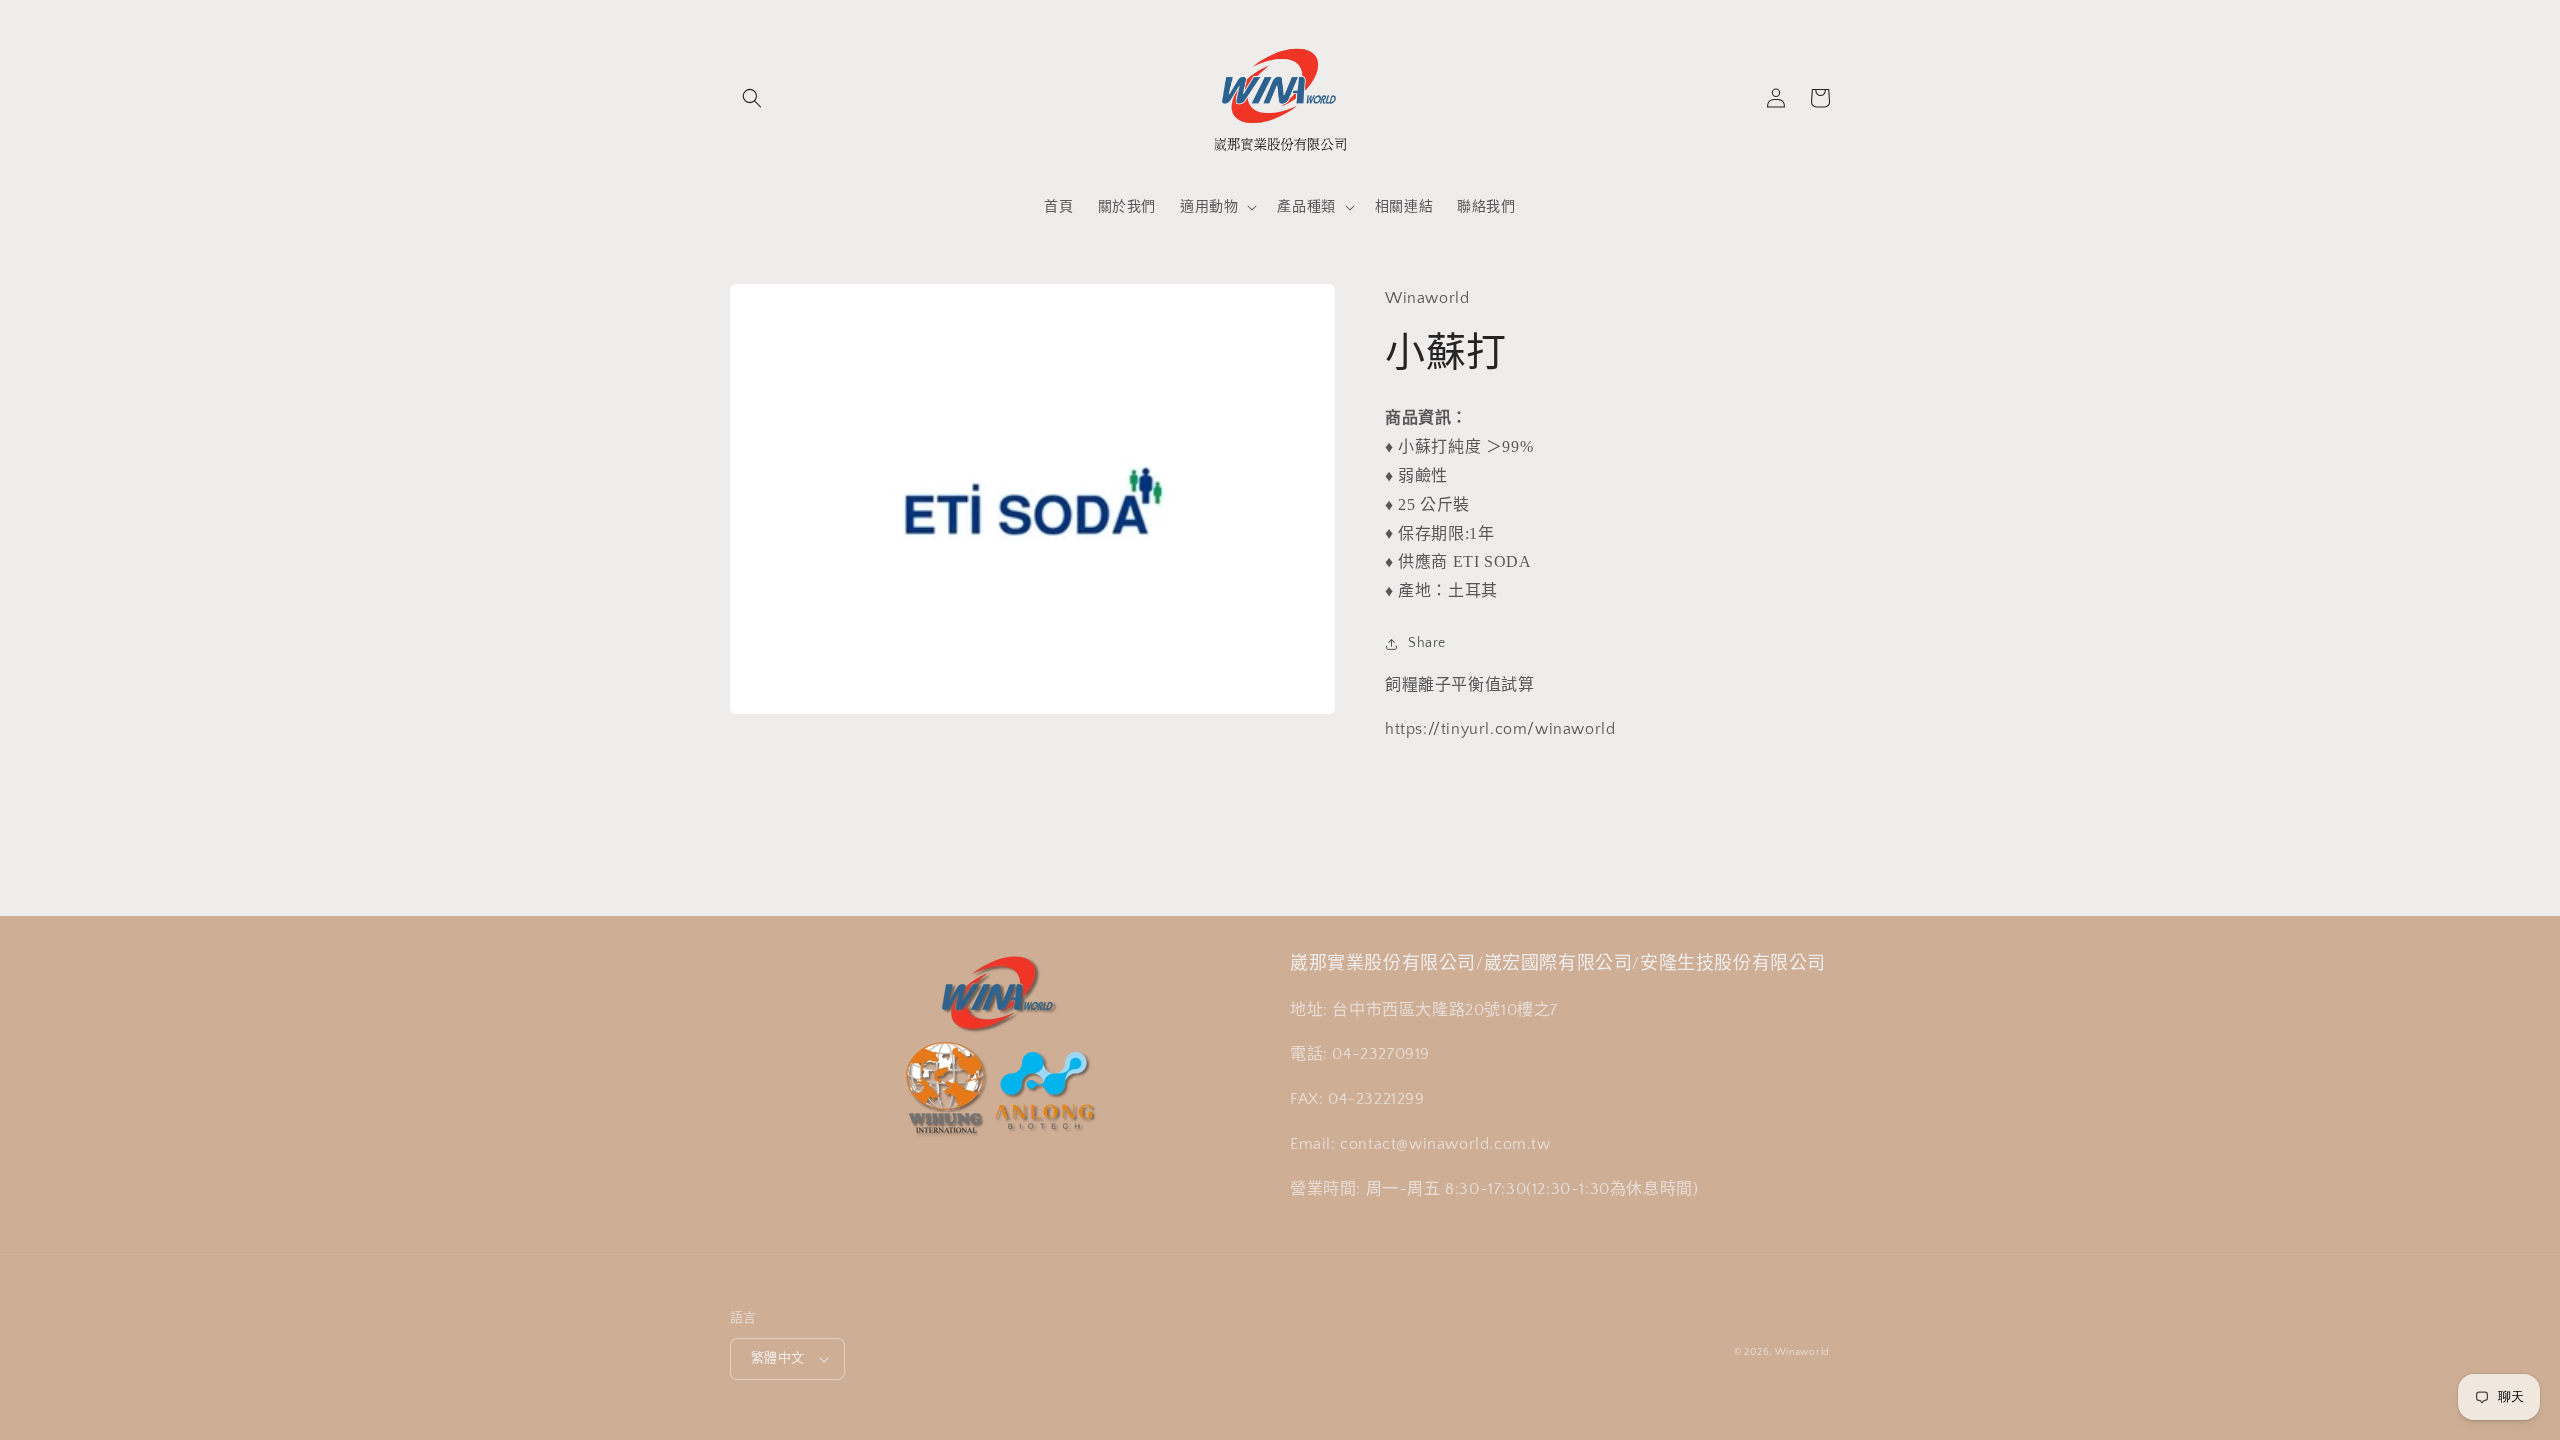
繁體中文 (778, 1358)
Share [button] (1427, 643)
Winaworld (1802, 1352)
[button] (752, 98)
